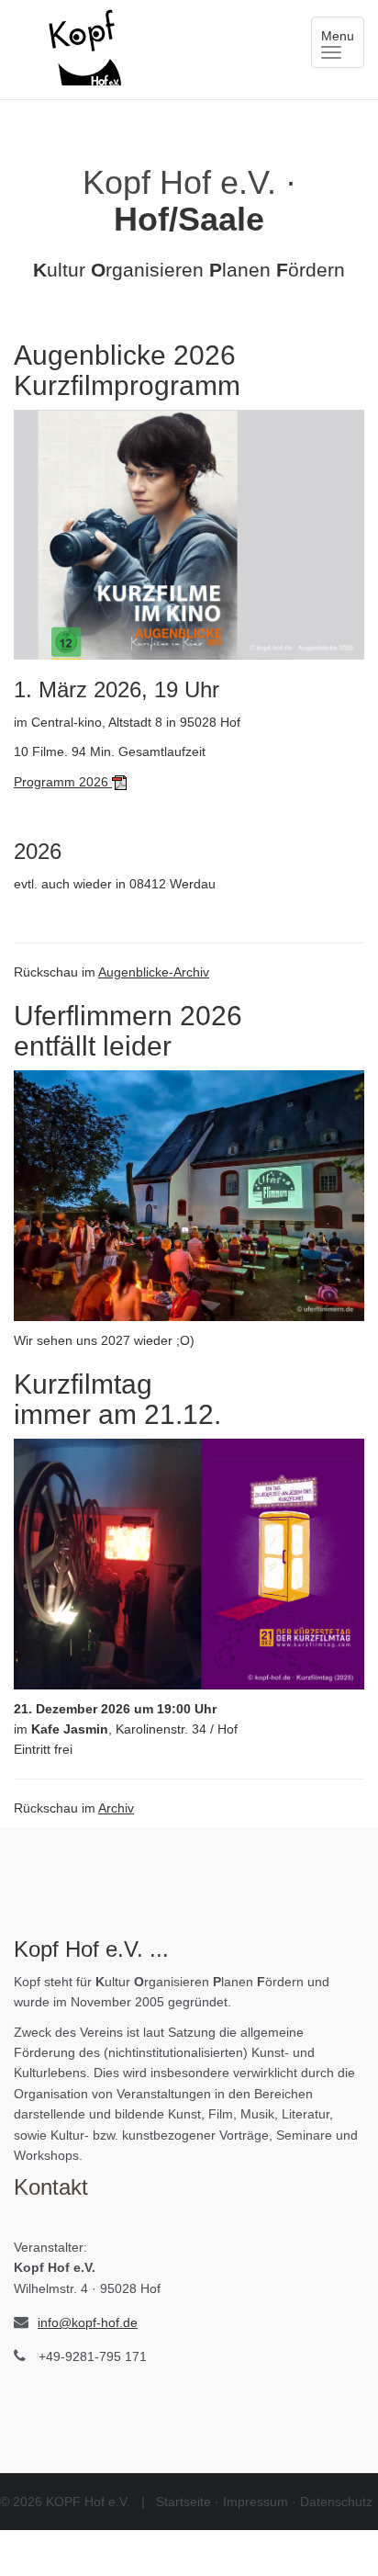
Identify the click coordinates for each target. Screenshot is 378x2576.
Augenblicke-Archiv (154, 972)
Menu (343, 45)
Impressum (256, 2502)
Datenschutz (336, 2502)
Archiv (116, 1808)
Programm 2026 (63, 782)
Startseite (183, 2502)
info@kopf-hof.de (88, 2322)
